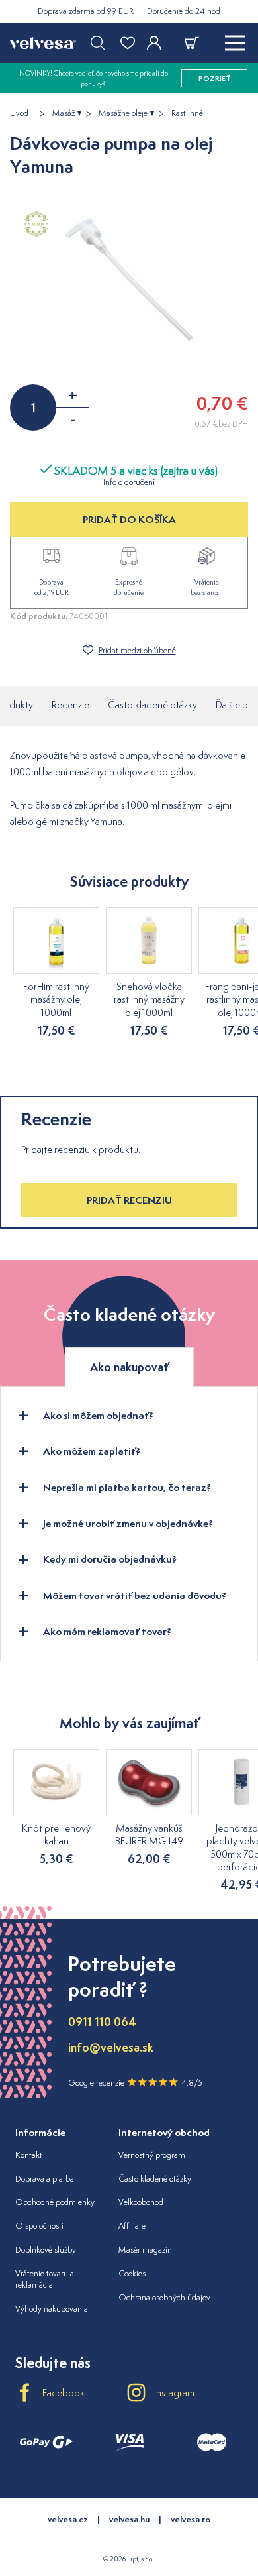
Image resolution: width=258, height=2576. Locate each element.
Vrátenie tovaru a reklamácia (45, 2279)
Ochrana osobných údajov (164, 2297)
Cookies (132, 2273)
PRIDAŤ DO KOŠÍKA (129, 519)
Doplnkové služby (46, 2250)
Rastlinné (187, 113)
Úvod (19, 113)
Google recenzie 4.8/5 (135, 2083)
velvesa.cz (68, 2519)
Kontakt (29, 2155)
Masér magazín (145, 2250)
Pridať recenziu (129, 1200)
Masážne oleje (123, 113)
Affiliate (132, 2226)
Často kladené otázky (152, 705)
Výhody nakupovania (52, 2309)
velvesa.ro (191, 2519)
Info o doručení (129, 482)
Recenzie (70, 705)
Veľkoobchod (141, 2202)
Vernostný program (152, 2155)
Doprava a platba (45, 2179)
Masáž (64, 113)
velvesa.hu (129, 2519)
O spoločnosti (39, 2226)
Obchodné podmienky (55, 2202)
